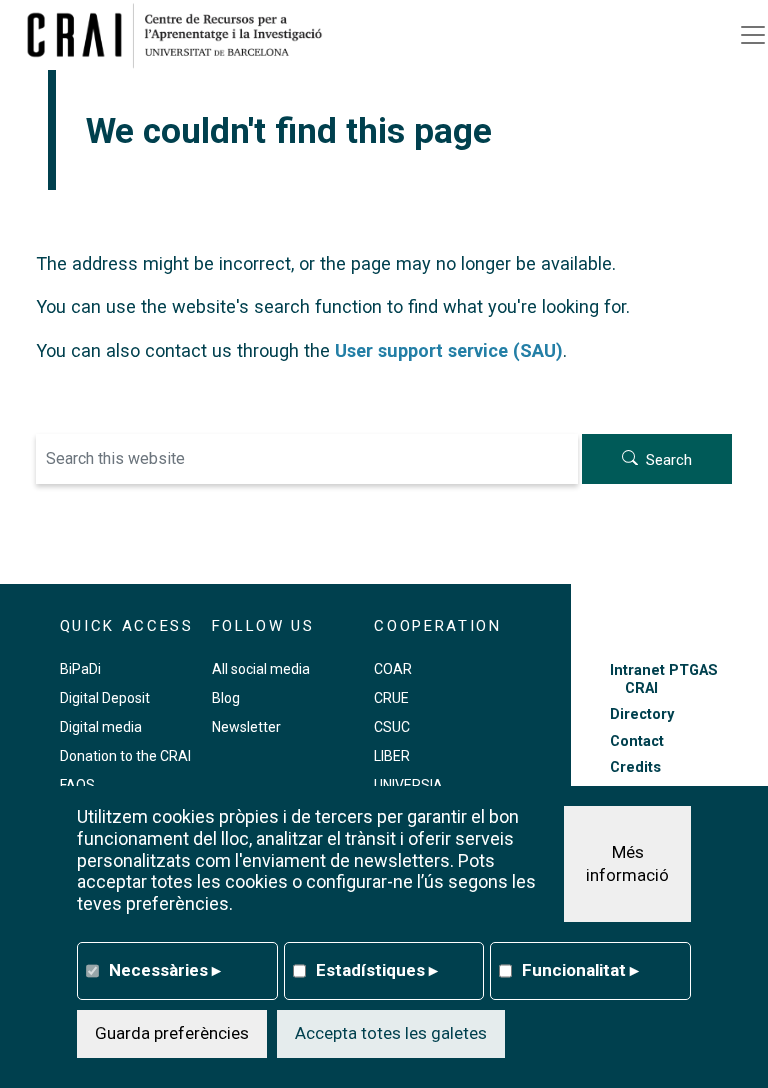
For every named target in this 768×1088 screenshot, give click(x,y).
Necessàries (165, 970)
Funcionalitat (580, 970)
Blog (226, 698)
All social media (261, 669)
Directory (642, 714)
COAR (393, 669)
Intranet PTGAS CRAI (664, 679)
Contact (637, 741)
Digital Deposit (105, 698)
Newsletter (246, 727)
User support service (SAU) (449, 350)
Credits (635, 767)
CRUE (391, 698)
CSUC (392, 727)
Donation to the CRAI (125, 756)
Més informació (627, 864)
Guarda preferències (172, 1033)
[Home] (182, 35)
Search (669, 460)
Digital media (101, 727)
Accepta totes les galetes (391, 1033)
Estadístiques (377, 970)
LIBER (392, 756)
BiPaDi (80, 669)
